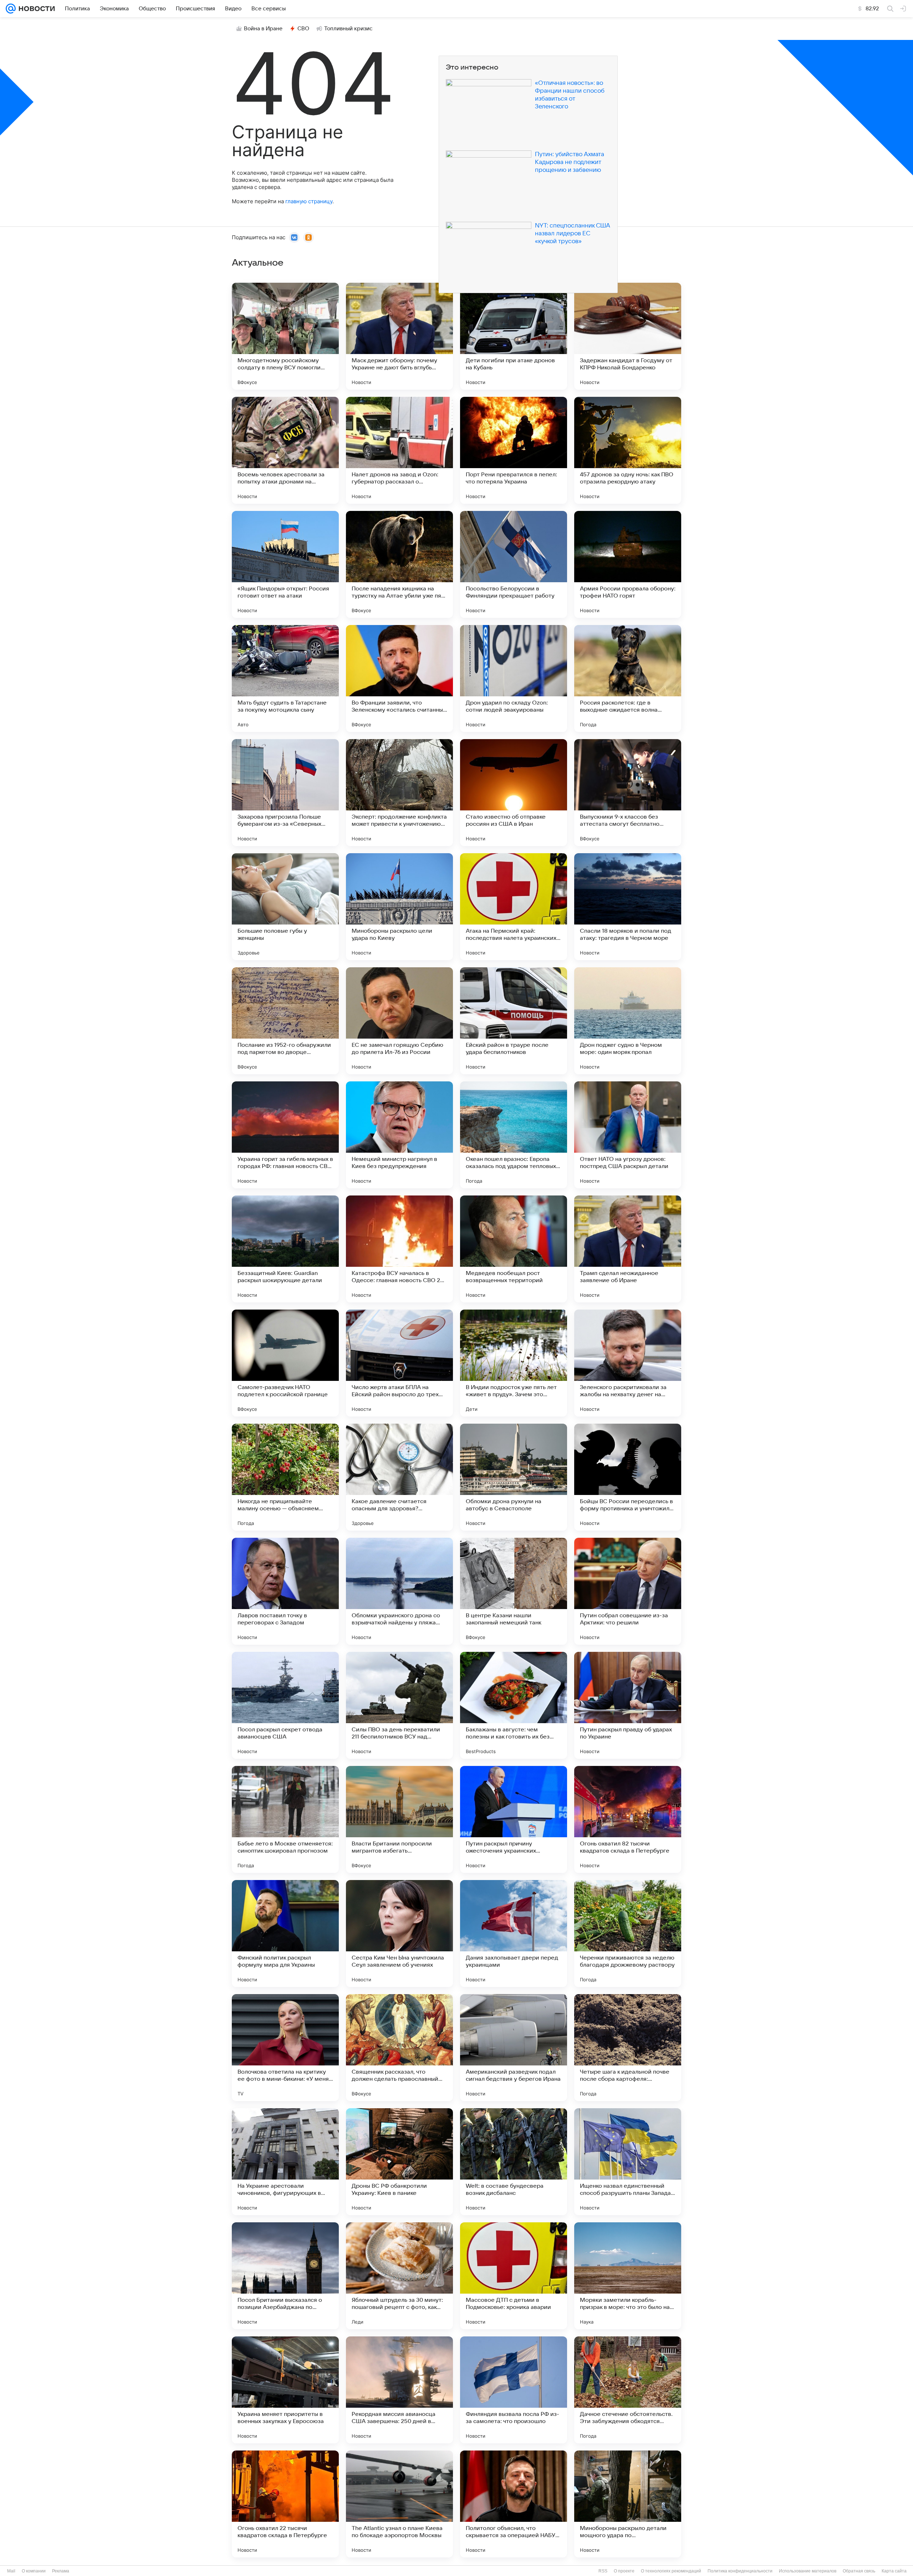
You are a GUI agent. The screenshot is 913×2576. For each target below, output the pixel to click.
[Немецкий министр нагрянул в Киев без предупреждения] (399, 1135)
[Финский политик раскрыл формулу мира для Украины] (285, 1934)
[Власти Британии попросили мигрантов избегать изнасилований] (399, 1819)
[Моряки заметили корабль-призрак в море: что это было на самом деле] (628, 2276)
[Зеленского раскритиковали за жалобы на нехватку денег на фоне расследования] (628, 1363)
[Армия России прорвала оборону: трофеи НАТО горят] (628, 564)
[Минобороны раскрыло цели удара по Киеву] (399, 907)
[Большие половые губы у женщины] (285, 907)
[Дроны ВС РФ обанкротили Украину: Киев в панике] (399, 2162)
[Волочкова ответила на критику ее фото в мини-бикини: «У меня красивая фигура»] (285, 2048)
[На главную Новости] (35, 9)
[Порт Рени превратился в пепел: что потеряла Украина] (514, 450)
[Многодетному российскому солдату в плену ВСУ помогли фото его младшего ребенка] (285, 336)
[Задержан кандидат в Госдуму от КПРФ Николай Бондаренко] (628, 336)
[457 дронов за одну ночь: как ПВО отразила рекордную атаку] (628, 450)
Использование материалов (808, 2571)
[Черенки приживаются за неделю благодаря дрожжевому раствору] (628, 1934)
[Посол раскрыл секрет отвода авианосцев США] (285, 1705)
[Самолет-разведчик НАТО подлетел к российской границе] (285, 1363)
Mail (11, 2571)
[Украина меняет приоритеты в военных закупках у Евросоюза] (285, 2390)
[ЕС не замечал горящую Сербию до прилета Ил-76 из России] (399, 1021)
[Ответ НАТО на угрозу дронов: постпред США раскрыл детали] (628, 1135)
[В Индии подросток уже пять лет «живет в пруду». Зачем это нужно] (514, 1363)
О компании (34, 2571)
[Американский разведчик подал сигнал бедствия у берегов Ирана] (514, 2048)
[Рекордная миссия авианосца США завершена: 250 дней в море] (399, 2390)
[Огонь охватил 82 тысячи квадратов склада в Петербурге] (628, 1819)
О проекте (624, 2571)
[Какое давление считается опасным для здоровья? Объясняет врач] (399, 1477)
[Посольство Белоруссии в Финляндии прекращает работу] (514, 564)
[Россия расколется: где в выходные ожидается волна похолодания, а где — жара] (628, 678)
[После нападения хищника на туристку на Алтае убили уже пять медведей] (399, 564)
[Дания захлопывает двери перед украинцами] (514, 1934)
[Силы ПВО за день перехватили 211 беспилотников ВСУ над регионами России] (399, 1705)
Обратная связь (859, 2571)
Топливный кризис (348, 29)
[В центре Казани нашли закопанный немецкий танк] (514, 1591)
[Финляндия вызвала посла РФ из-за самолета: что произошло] (514, 2390)
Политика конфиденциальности (740, 2571)
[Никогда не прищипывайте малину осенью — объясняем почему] (285, 1477)
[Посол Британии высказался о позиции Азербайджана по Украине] (285, 2276)
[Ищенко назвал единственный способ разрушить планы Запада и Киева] (628, 2162)
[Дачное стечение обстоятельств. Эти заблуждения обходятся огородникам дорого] (628, 2390)
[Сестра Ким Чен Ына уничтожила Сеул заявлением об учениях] (399, 1934)
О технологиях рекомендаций (671, 2571)
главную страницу (309, 201)
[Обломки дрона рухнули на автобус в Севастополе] (514, 1477)
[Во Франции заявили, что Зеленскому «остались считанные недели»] (399, 678)
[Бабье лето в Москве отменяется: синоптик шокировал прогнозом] (285, 1819)
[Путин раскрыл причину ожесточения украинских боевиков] (514, 1819)
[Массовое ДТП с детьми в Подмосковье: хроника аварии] (514, 2276)
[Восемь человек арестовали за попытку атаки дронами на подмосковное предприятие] (285, 450)
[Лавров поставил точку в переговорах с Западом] (285, 1591)
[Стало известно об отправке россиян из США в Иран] (514, 793)
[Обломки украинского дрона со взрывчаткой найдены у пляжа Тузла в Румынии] (399, 1591)
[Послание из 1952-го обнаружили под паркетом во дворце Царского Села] (285, 1021)
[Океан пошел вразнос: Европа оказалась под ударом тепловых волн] (514, 1135)
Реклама (61, 2571)
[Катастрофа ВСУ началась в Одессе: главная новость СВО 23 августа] (399, 1249)
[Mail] (11, 9)
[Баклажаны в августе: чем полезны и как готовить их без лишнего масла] (514, 1705)
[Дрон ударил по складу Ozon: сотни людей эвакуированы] (514, 678)
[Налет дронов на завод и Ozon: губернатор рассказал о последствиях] (399, 450)
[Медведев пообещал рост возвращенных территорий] (514, 1249)
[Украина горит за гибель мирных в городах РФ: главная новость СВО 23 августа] (285, 1135)
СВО (303, 29)
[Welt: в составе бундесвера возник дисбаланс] (514, 2162)
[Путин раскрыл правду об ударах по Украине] (628, 1705)
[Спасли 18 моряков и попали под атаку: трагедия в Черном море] (628, 907)
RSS (603, 2571)
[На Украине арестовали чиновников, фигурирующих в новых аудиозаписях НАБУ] (285, 2162)
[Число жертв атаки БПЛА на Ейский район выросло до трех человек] (399, 1363)
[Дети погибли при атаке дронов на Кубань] (514, 336)
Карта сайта (894, 2571)
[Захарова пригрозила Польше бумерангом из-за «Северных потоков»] (285, 793)
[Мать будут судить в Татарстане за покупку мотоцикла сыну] (285, 678)
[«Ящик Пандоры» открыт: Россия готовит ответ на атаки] (285, 564)
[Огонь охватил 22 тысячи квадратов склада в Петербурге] (285, 2504)
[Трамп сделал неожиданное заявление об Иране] (628, 1249)
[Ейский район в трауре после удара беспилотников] (514, 1021)
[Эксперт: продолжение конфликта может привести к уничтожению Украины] (399, 793)
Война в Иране (263, 29)
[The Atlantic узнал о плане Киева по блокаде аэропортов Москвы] (399, 2504)
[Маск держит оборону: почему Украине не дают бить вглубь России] (399, 336)
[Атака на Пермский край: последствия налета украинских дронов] (514, 907)
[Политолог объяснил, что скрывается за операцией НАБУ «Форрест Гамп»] (514, 2504)
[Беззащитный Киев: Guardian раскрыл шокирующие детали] (285, 1249)
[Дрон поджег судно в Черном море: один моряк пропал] (628, 1021)
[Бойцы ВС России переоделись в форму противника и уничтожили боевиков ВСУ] (628, 1477)
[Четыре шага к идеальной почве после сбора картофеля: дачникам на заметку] (628, 2048)
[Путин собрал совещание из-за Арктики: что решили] (628, 1591)
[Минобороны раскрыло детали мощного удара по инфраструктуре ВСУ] (628, 2504)
